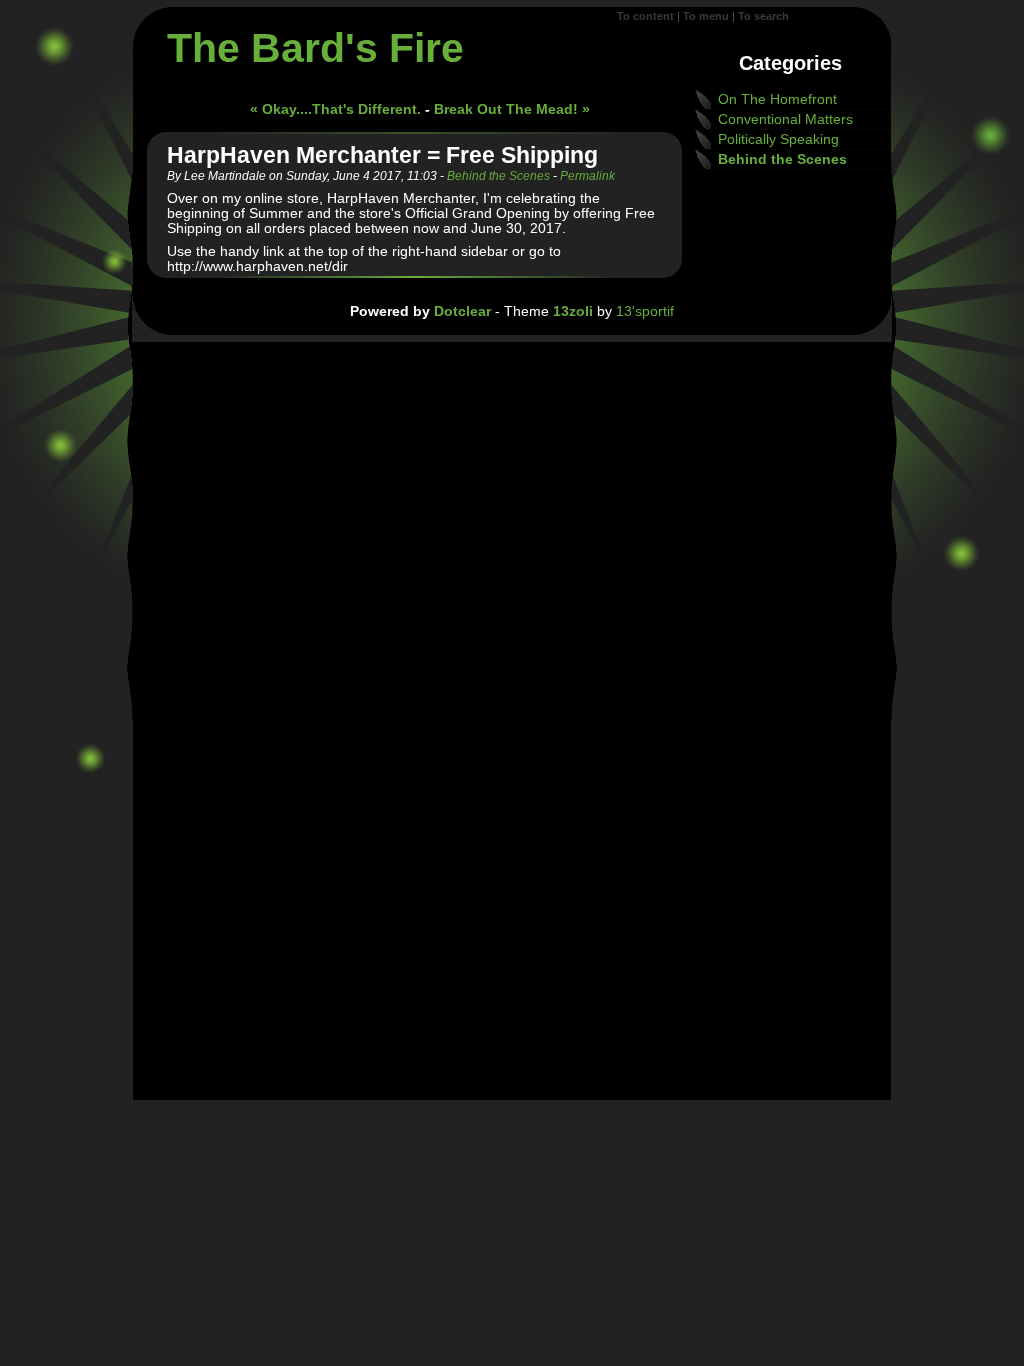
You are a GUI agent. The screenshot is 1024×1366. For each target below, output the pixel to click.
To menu (706, 16)
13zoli (573, 311)
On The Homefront (777, 99)
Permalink (587, 176)
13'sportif (645, 311)
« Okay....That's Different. (335, 109)
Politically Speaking (778, 139)
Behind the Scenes (498, 176)
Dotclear (462, 311)
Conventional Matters (785, 119)
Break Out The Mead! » (512, 109)
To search (763, 16)
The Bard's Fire (315, 48)
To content (645, 16)
